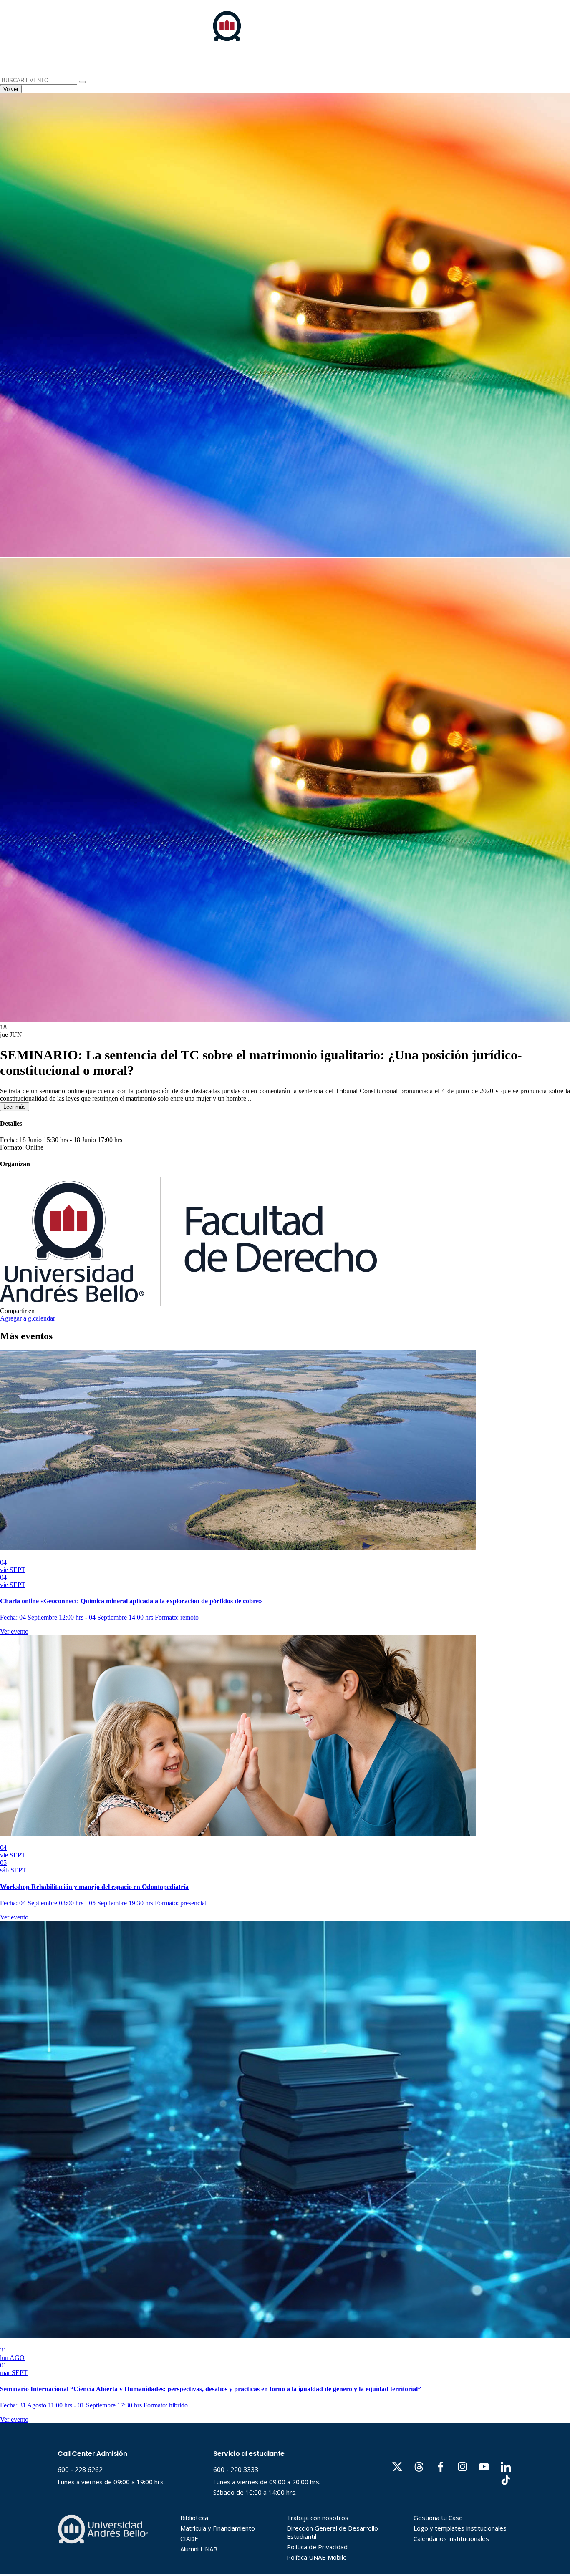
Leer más (15, 1107)
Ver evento (14, 1631)
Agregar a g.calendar (28, 1318)
